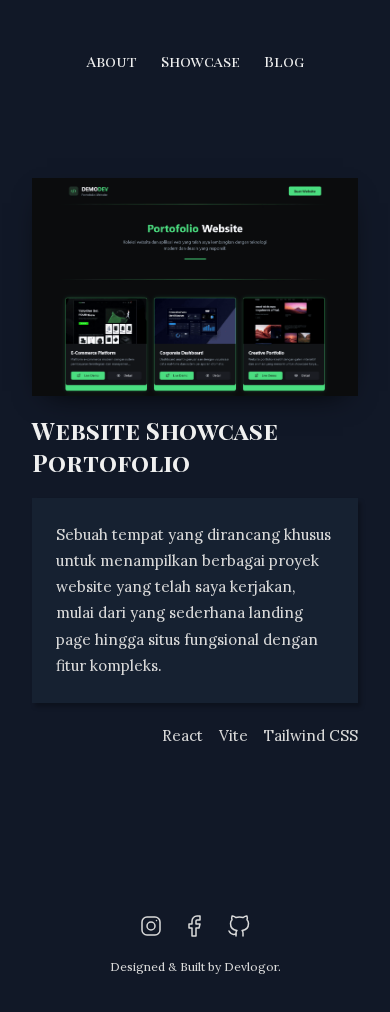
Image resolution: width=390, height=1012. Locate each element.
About (112, 61)
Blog (284, 61)
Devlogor (251, 966)
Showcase (200, 61)
